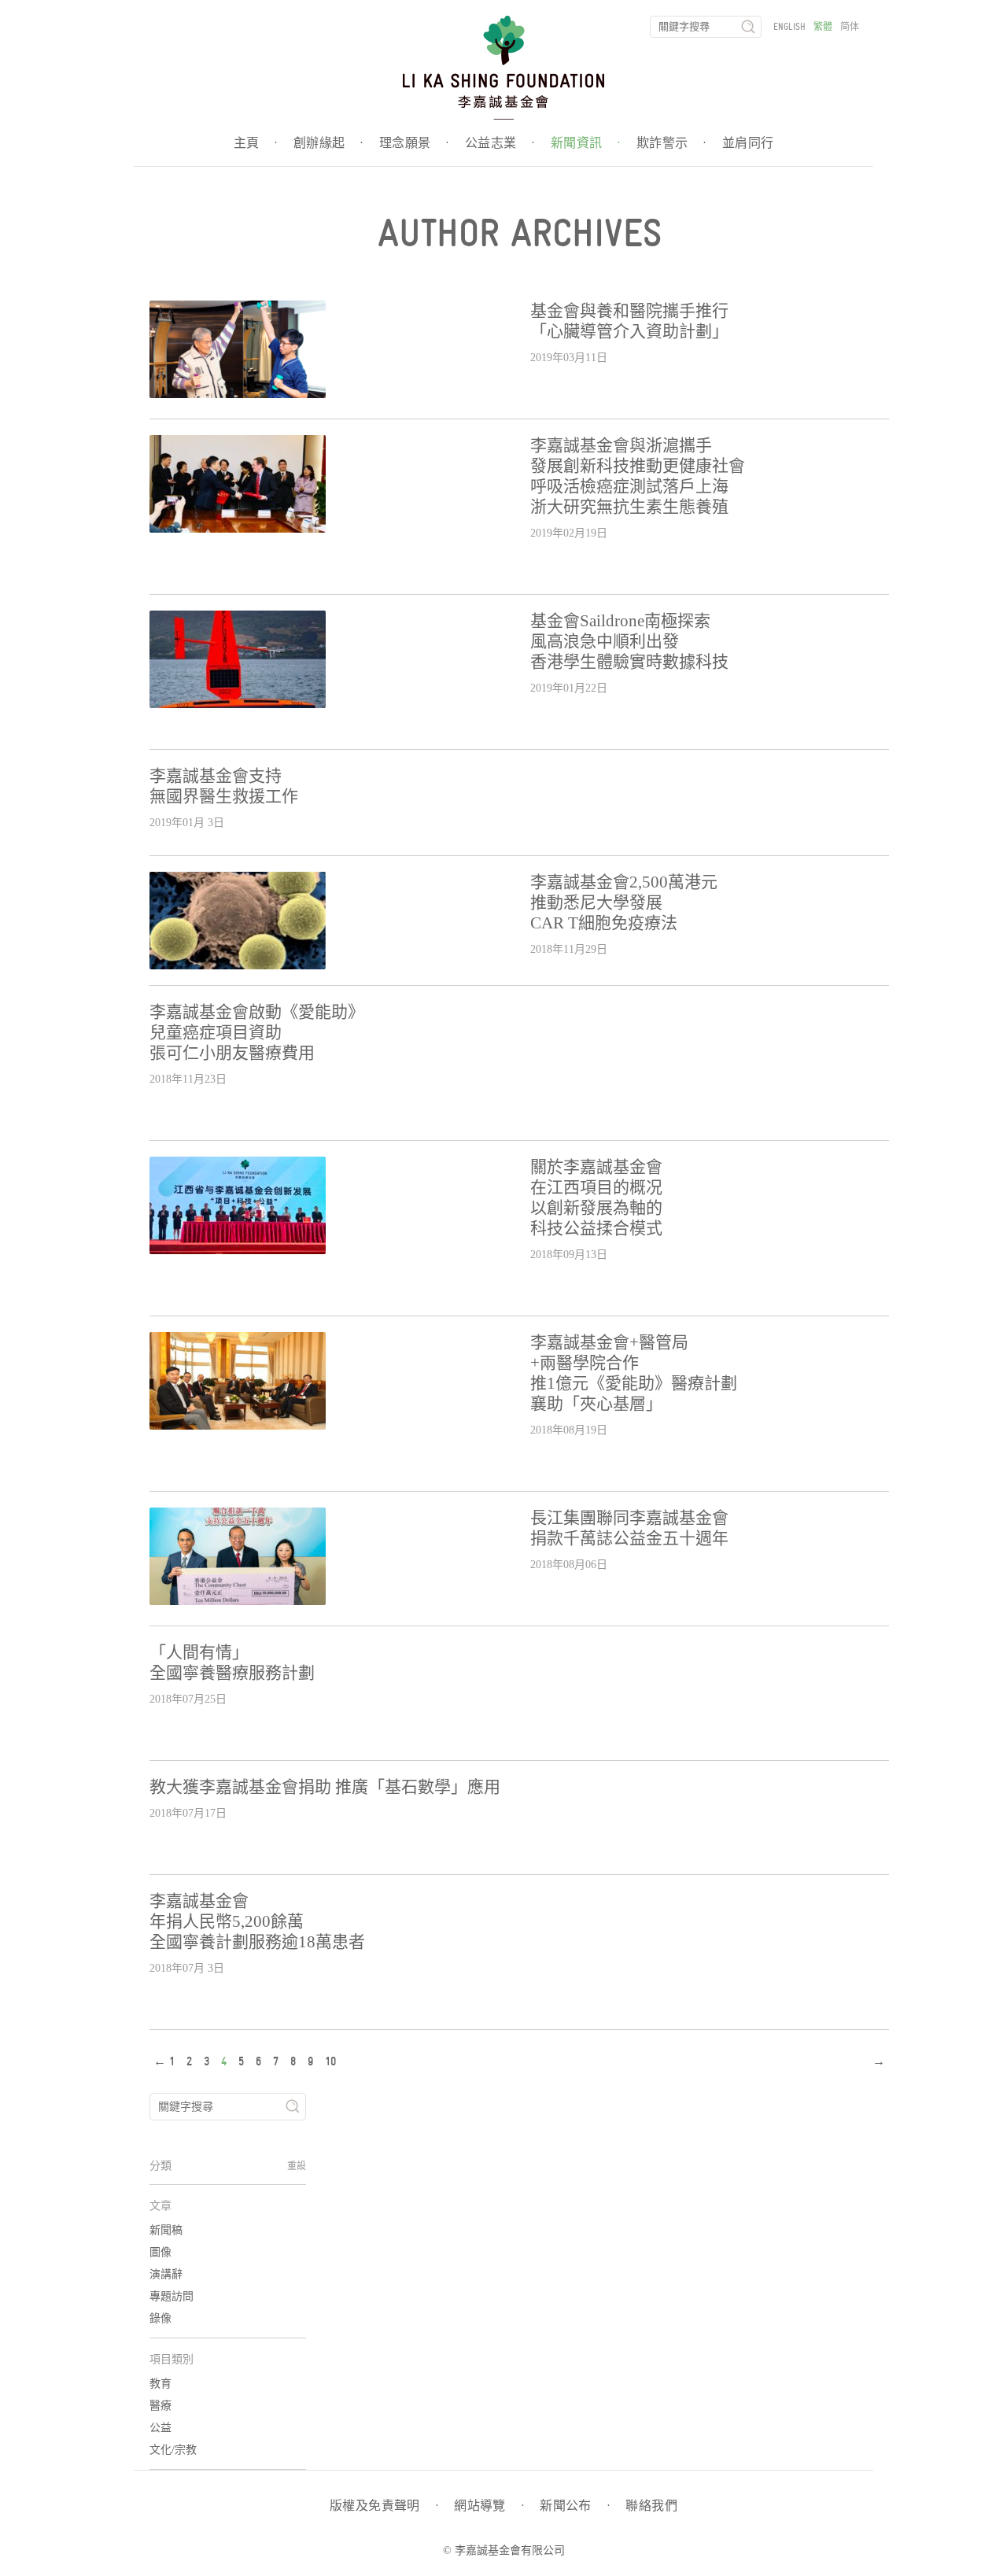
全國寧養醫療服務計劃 (232, 1673)
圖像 (160, 2252)
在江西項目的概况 (596, 1187)
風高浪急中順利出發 (605, 641)
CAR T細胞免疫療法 (604, 923)
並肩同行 (748, 143)
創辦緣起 (328, 143)
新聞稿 (166, 2230)
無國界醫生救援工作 (224, 796)
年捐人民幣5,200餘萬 (227, 1921)
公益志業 (500, 143)
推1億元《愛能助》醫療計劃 (634, 1383)
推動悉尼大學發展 (596, 902)
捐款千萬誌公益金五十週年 (629, 1538)
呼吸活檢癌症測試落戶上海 (629, 486)
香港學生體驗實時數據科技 (629, 662)
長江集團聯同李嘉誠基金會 (629, 1518)
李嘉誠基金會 (199, 1901)
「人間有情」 (199, 1652)
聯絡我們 (651, 2506)
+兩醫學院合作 (585, 1363)
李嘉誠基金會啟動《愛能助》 (257, 1012)
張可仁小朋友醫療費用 (232, 1053)
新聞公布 (575, 2506)
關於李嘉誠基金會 (596, 1167)
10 (330, 2061)
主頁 (256, 143)
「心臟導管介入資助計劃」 (629, 331)
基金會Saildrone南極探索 (620, 621)
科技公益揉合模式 (596, 1228)
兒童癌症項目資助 (216, 1032)
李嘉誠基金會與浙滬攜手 (621, 445)
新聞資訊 (586, 143)
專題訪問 (172, 2296)
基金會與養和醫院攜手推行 (629, 311)
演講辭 (166, 2274)
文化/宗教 (173, 2450)
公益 (160, 2428)
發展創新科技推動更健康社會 (638, 466)
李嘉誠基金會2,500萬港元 (624, 882)
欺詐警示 (671, 143)
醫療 (160, 2406)
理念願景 (414, 143)
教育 (160, 2384)
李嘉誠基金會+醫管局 (609, 1342)
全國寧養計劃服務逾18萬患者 (257, 1942)
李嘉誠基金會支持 (216, 776)
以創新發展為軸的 (596, 1208)
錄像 (160, 2318)
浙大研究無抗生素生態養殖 (629, 507)
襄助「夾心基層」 (596, 1404)
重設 (297, 2166)
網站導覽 (489, 2506)
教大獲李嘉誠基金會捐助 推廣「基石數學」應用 (325, 1787)
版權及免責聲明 (384, 2506)
